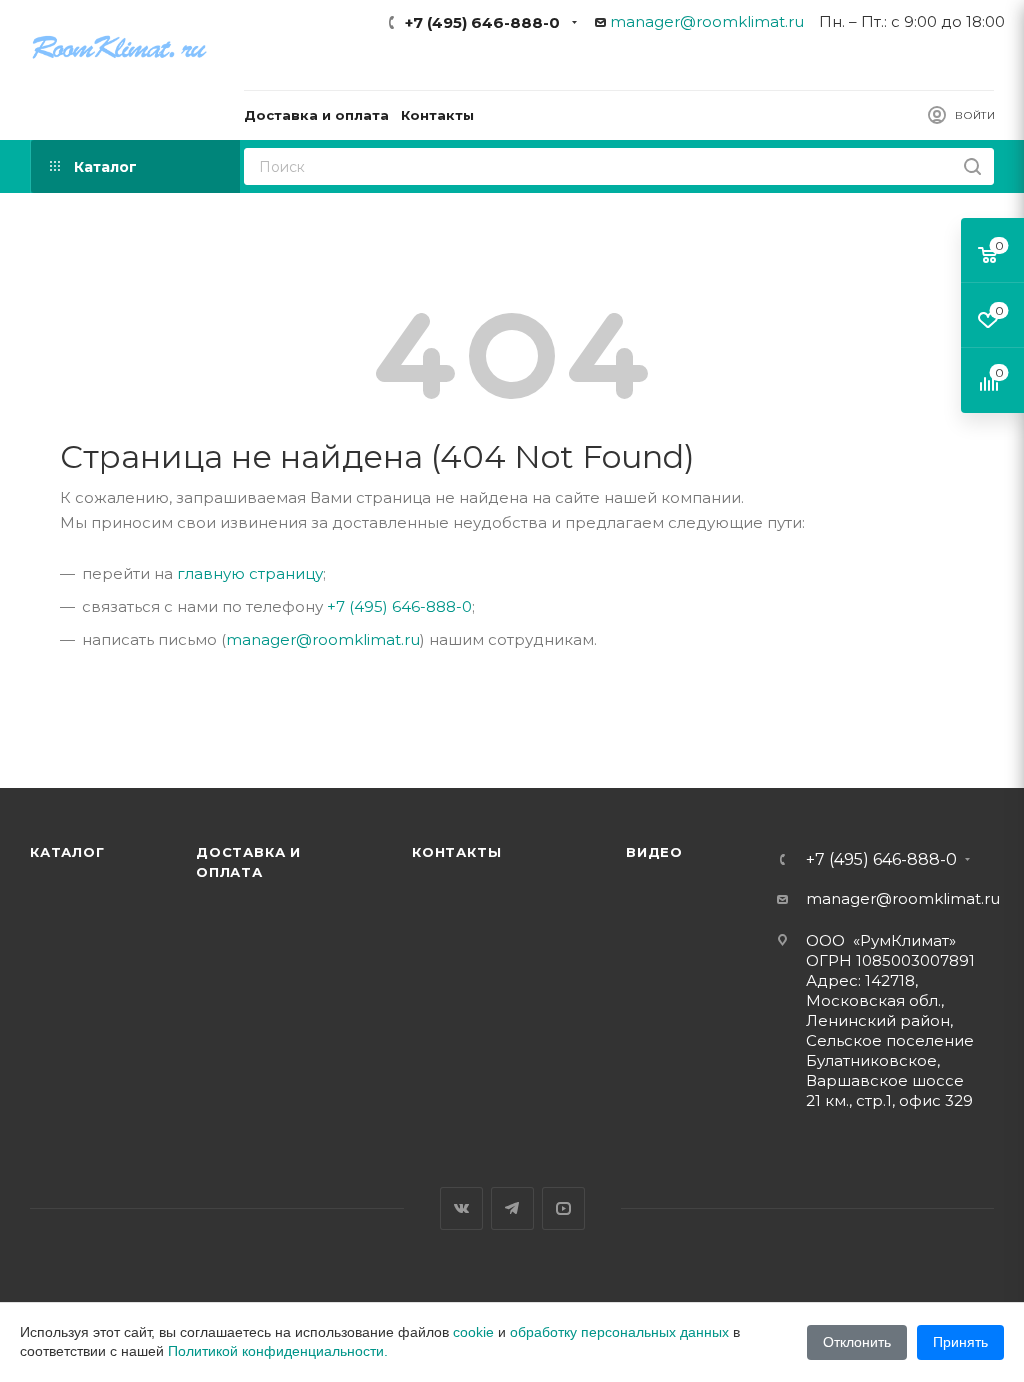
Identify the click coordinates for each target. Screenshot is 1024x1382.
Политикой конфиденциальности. (278, 1351)
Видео (654, 852)
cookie (473, 1332)
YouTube (563, 1208)
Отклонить (857, 1342)
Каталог (67, 852)
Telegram (512, 1208)
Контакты (456, 852)
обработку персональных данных (619, 1332)
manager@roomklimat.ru (707, 21)
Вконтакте (461, 1208)
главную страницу (250, 573)
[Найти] (972, 166)
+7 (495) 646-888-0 (482, 22)
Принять (960, 1342)
